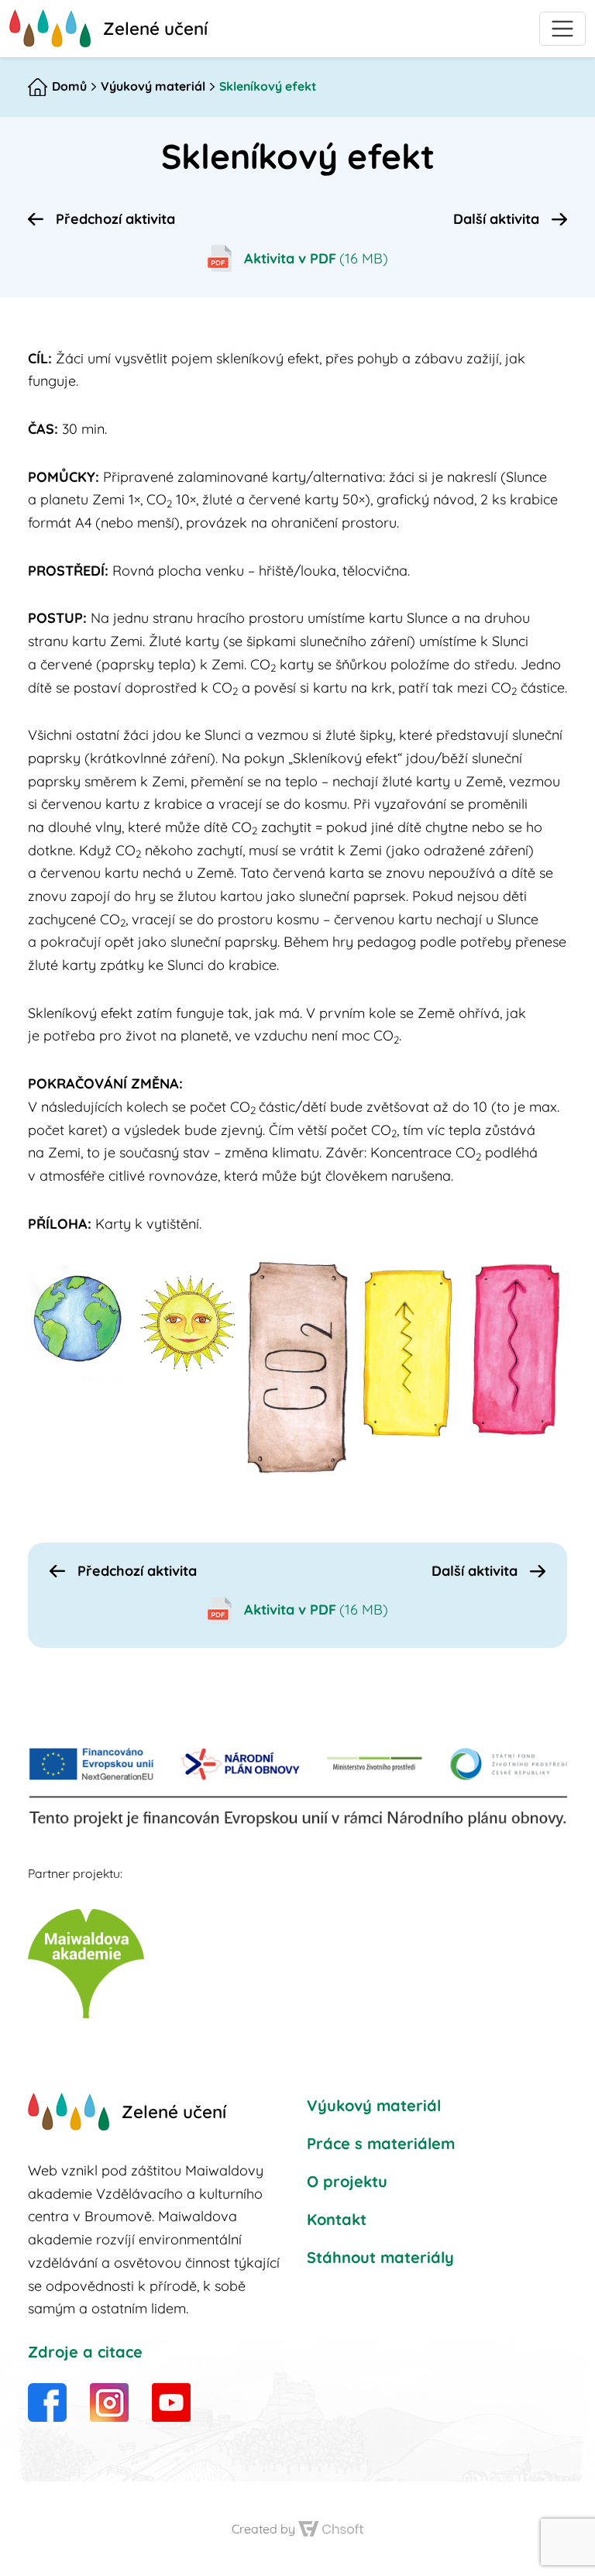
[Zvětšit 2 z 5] (219, 1280)
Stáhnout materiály (380, 2257)
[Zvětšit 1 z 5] (110, 1280)
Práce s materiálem (381, 2143)
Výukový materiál (153, 86)
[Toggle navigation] (562, 29)
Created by (263, 2530)
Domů (69, 86)
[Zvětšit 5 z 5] (547, 1280)
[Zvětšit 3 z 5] (328, 1280)
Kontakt (337, 2219)
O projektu (347, 2181)
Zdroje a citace (85, 2352)
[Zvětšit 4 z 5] (438, 1280)
